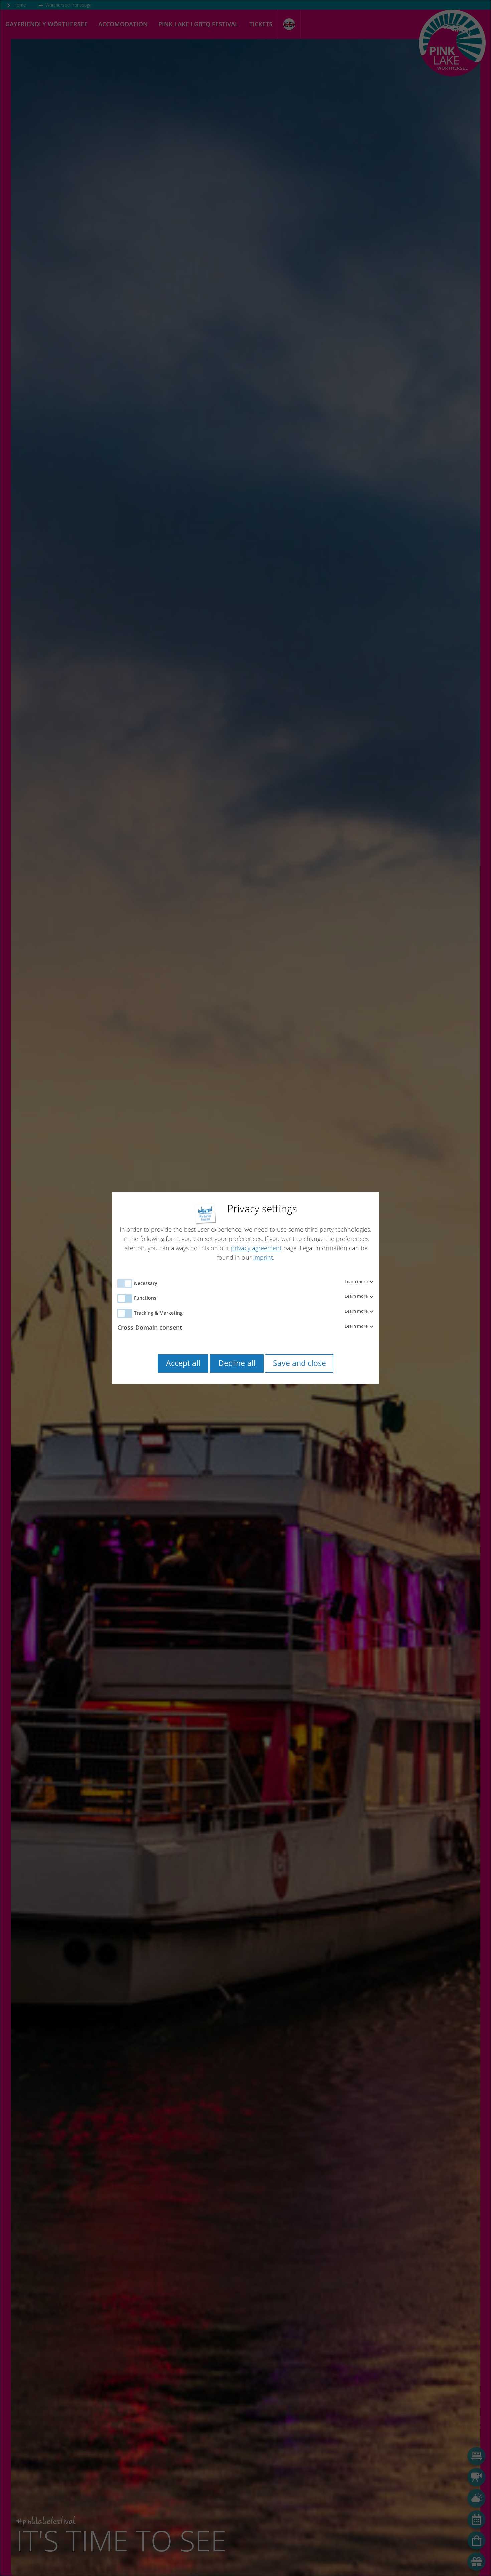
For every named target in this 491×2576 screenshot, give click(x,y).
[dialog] (246, 1288)
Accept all (183, 1363)
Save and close (299, 1363)
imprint (263, 1257)
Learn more (357, 1282)
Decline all (237, 1363)
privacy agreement (256, 1248)
